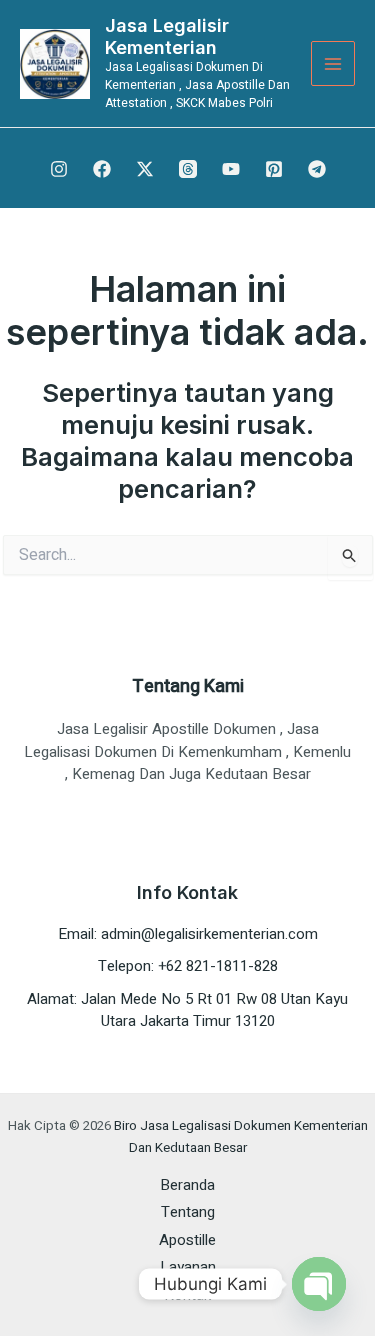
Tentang (188, 1212)
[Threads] (188, 169)
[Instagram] (59, 169)
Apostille (187, 1240)
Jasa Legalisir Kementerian (167, 36)
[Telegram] (317, 169)
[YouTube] (231, 169)
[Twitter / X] (145, 169)
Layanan (188, 1267)
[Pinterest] (274, 169)
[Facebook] (102, 169)
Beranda (187, 1185)
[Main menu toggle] (333, 63)
